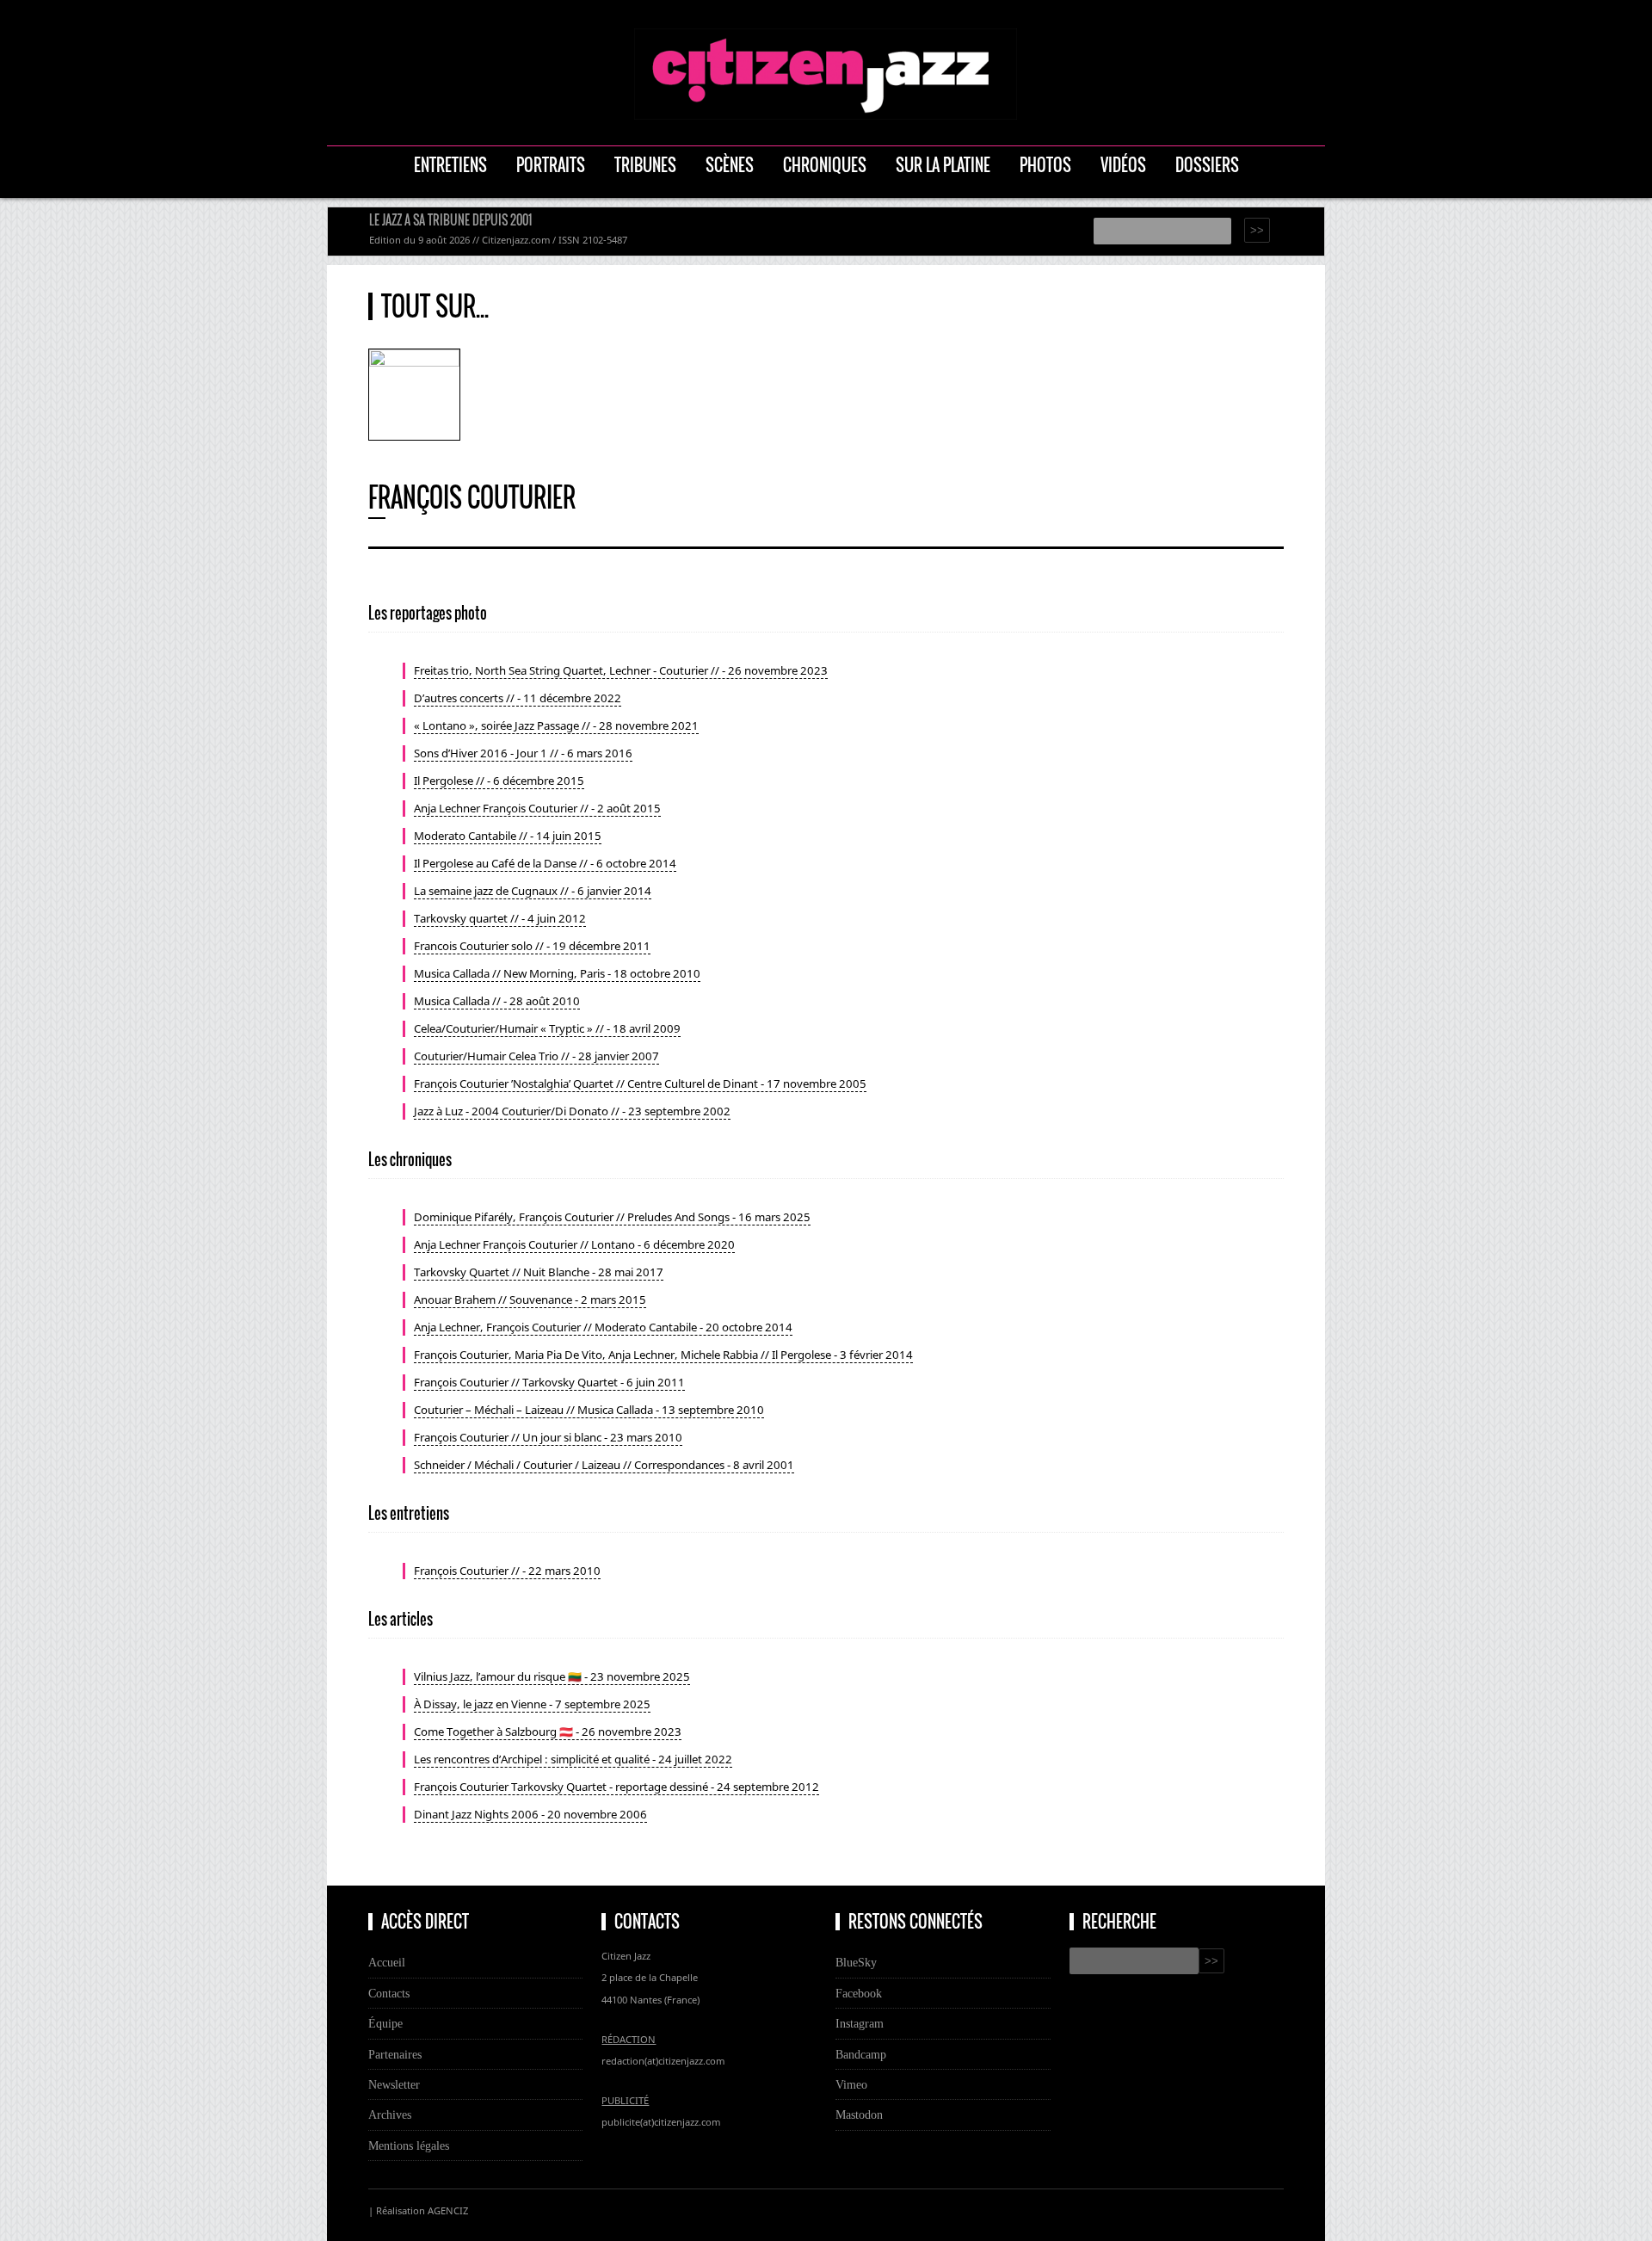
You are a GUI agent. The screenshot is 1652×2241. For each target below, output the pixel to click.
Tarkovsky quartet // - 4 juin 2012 (500, 918)
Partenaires (395, 2054)
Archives (390, 2114)
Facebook (859, 1993)
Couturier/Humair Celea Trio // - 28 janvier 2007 (536, 1056)
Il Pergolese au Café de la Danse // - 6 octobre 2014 (545, 863)
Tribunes (645, 165)
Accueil (387, 1962)
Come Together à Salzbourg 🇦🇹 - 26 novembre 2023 (548, 1732)
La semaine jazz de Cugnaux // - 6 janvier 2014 (533, 891)
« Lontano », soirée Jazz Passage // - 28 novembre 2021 (556, 725)
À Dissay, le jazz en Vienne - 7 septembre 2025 (532, 1704)
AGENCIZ (448, 2210)
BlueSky (856, 1962)
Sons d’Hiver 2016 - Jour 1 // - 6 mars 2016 (523, 753)
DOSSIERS (1207, 165)
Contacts (389, 1993)
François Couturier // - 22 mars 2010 (507, 1571)
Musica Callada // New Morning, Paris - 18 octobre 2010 (557, 973)
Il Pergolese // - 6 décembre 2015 (499, 781)
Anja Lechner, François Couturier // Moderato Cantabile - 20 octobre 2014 (603, 1327)
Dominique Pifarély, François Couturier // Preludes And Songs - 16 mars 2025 (612, 1217)
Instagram (860, 2023)
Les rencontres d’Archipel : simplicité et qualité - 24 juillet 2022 (573, 1759)
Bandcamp (861, 2054)
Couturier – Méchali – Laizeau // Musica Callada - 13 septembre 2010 (589, 1410)
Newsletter (394, 2084)
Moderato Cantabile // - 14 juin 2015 (508, 836)
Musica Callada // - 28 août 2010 (497, 1001)
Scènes (730, 165)
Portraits (551, 165)
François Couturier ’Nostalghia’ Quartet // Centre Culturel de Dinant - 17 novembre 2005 (640, 1083)
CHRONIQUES (825, 165)
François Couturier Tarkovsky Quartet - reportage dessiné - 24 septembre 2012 (616, 1787)
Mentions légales (409, 2145)
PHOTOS (1045, 165)
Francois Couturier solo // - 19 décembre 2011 (532, 946)
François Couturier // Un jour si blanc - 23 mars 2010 (548, 1437)
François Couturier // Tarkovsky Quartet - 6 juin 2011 (549, 1382)
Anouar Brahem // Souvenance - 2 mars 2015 (530, 1300)
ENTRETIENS (450, 165)
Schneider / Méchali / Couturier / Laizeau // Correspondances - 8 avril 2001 (604, 1465)
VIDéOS (1123, 165)
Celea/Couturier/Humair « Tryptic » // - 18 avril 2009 (547, 1028)
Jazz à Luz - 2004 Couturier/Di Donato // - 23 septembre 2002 (572, 1111)
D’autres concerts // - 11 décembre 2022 (518, 698)
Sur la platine (943, 165)
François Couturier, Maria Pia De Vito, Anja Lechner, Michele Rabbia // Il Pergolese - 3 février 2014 (663, 1355)
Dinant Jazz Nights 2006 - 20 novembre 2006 (530, 1814)
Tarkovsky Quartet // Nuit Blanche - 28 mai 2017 (539, 1272)
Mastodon (859, 2114)
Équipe (385, 2023)
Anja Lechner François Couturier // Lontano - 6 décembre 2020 (574, 1244)
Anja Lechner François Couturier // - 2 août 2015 (537, 808)
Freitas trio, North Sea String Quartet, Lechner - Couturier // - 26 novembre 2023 (621, 670)
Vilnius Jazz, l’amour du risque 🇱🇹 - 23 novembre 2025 (552, 1676)
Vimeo (851, 2084)
